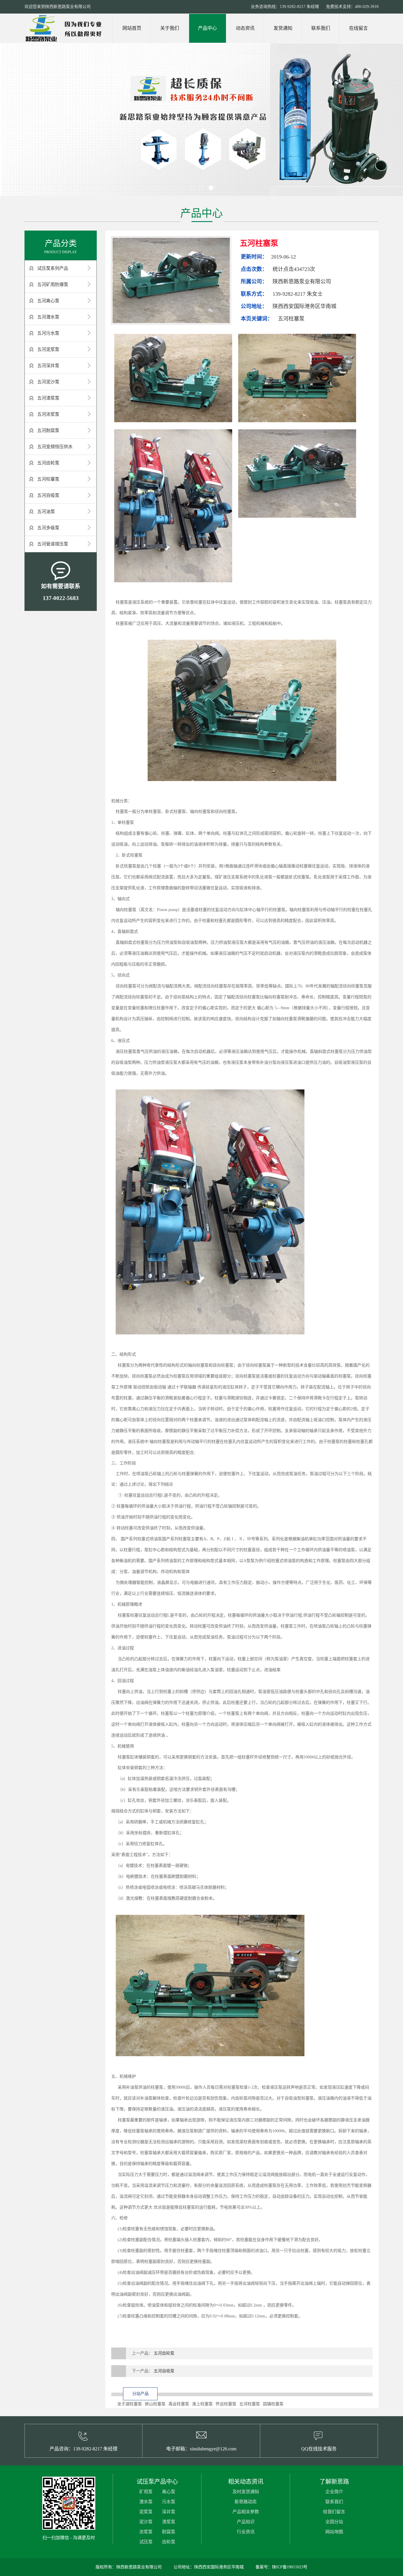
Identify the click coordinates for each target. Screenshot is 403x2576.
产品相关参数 (246, 2512)
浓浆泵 (146, 2532)
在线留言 (358, 28)
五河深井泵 (48, 366)
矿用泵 (146, 2492)
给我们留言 (334, 2512)
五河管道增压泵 (53, 544)
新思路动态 (246, 2502)
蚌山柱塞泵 (155, 2404)
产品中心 (207, 28)
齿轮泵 (169, 2542)
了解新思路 (334, 2482)
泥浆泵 (146, 2512)
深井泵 (169, 2512)
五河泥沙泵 (48, 382)
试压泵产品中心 (157, 2482)
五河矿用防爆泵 (53, 285)
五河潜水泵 (48, 317)
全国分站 (334, 2522)
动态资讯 (245, 28)
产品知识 (246, 2522)
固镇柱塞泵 (273, 2404)
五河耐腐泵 (48, 430)
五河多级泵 (48, 528)
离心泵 (169, 2492)
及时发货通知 (246, 2492)
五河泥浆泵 (48, 349)
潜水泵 (146, 2502)
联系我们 (321, 28)
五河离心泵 (48, 301)
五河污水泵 (48, 333)
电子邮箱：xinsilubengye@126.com (201, 2449)
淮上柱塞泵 (202, 2404)
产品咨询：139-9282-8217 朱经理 (83, 2449)
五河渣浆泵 (48, 398)
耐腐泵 (169, 2532)
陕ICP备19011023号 (290, 2567)
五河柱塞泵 (48, 479)
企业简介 (334, 2492)
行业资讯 (246, 2532)
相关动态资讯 (246, 2482)
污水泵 (169, 2502)
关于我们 (170, 28)
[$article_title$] (171, 280)
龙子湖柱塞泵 (130, 2404)
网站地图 (334, 2532)
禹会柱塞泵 (179, 2404)
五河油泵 (46, 512)
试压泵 (146, 2542)
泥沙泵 (146, 2522)
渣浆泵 (169, 2522)
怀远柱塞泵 (226, 2404)
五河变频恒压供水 (55, 447)
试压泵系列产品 (53, 268)
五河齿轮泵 (48, 463)
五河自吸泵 (48, 495)
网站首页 (132, 28)
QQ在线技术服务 (319, 2449)
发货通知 (283, 28)
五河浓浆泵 (48, 414)
